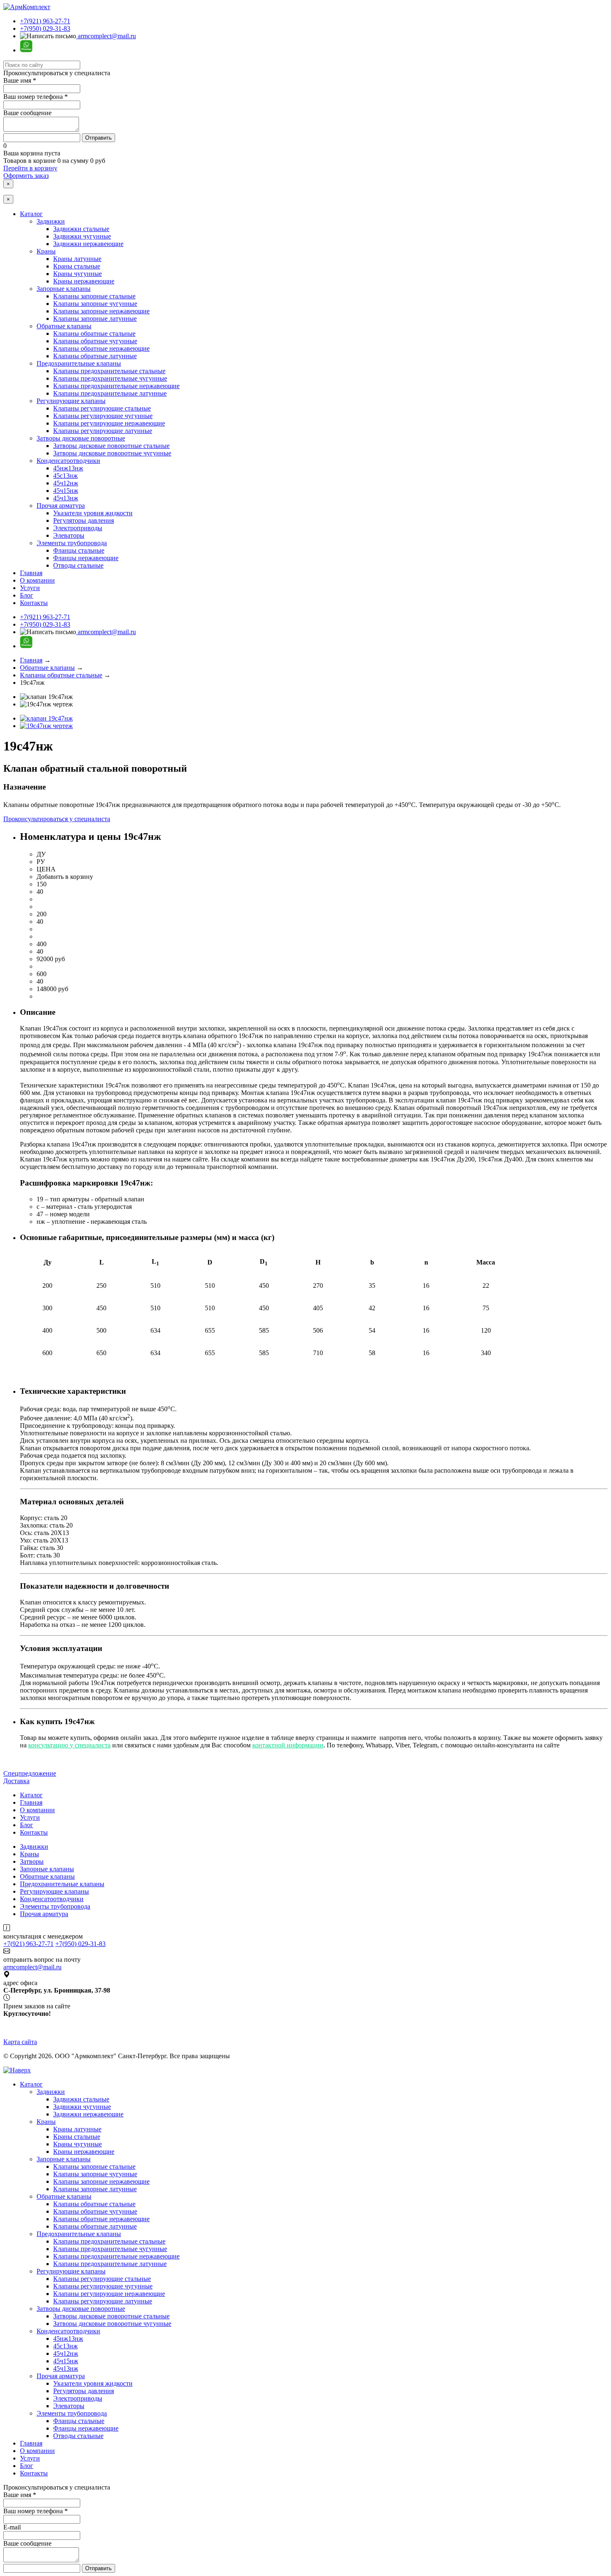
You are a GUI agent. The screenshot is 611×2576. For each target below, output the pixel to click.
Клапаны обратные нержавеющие (101, 348)
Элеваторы (69, 535)
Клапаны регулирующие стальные (102, 408)
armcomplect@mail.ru (106, 36)
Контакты (34, 603)
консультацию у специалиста (69, 1745)
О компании (37, 580)
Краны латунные (77, 259)
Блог (27, 595)
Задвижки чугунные (82, 236)
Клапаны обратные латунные (95, 356)
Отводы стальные (78, 565)
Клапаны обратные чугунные (95, 341)
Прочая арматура (61, 506)
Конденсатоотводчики (68, 461)
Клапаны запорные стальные (94, 296)
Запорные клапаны (64, 289)
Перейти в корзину (30, 168)
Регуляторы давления (84, 520)
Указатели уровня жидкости (93, 513)
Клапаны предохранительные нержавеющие (116, 386)
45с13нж (65, 476)
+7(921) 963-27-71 (45, 21)
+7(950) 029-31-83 (45, 28)
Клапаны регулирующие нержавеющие (109, 423)
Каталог (31, 214)
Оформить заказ (26, 176)
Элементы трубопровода (72, 543)
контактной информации (288, 1745)
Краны (46, 251)
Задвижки (51, 221)
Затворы (32, 1861)
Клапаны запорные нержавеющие (101, 311)
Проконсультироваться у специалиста (57, 819)
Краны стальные (77, 266)
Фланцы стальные (79, 550)
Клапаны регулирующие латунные (103, 431)
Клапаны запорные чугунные (95, 304)
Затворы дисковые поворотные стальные (111, 446)
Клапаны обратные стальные (94, 333)
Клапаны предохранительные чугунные (110, 378)
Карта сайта (20, 2042)
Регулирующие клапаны (71, 401)
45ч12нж (66, 483)
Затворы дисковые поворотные (81, 438)
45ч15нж (66, 491)
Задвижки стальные (81, 229)
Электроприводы (78, 528)
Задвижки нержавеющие (88, 244)
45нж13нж (68, 468)
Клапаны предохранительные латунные (110, 393)
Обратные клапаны (64, 326)
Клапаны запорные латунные (95, 319)
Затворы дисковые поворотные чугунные (112, 453)
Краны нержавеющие (84, 281)
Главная (31, 573)
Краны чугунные (78, 274)
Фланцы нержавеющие (86, 558)
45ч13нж (66, 498)
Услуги (30, 588)
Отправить (99, 138)
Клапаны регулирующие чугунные (103, 416)
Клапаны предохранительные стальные (109, 371)
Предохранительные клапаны (79, 363)
